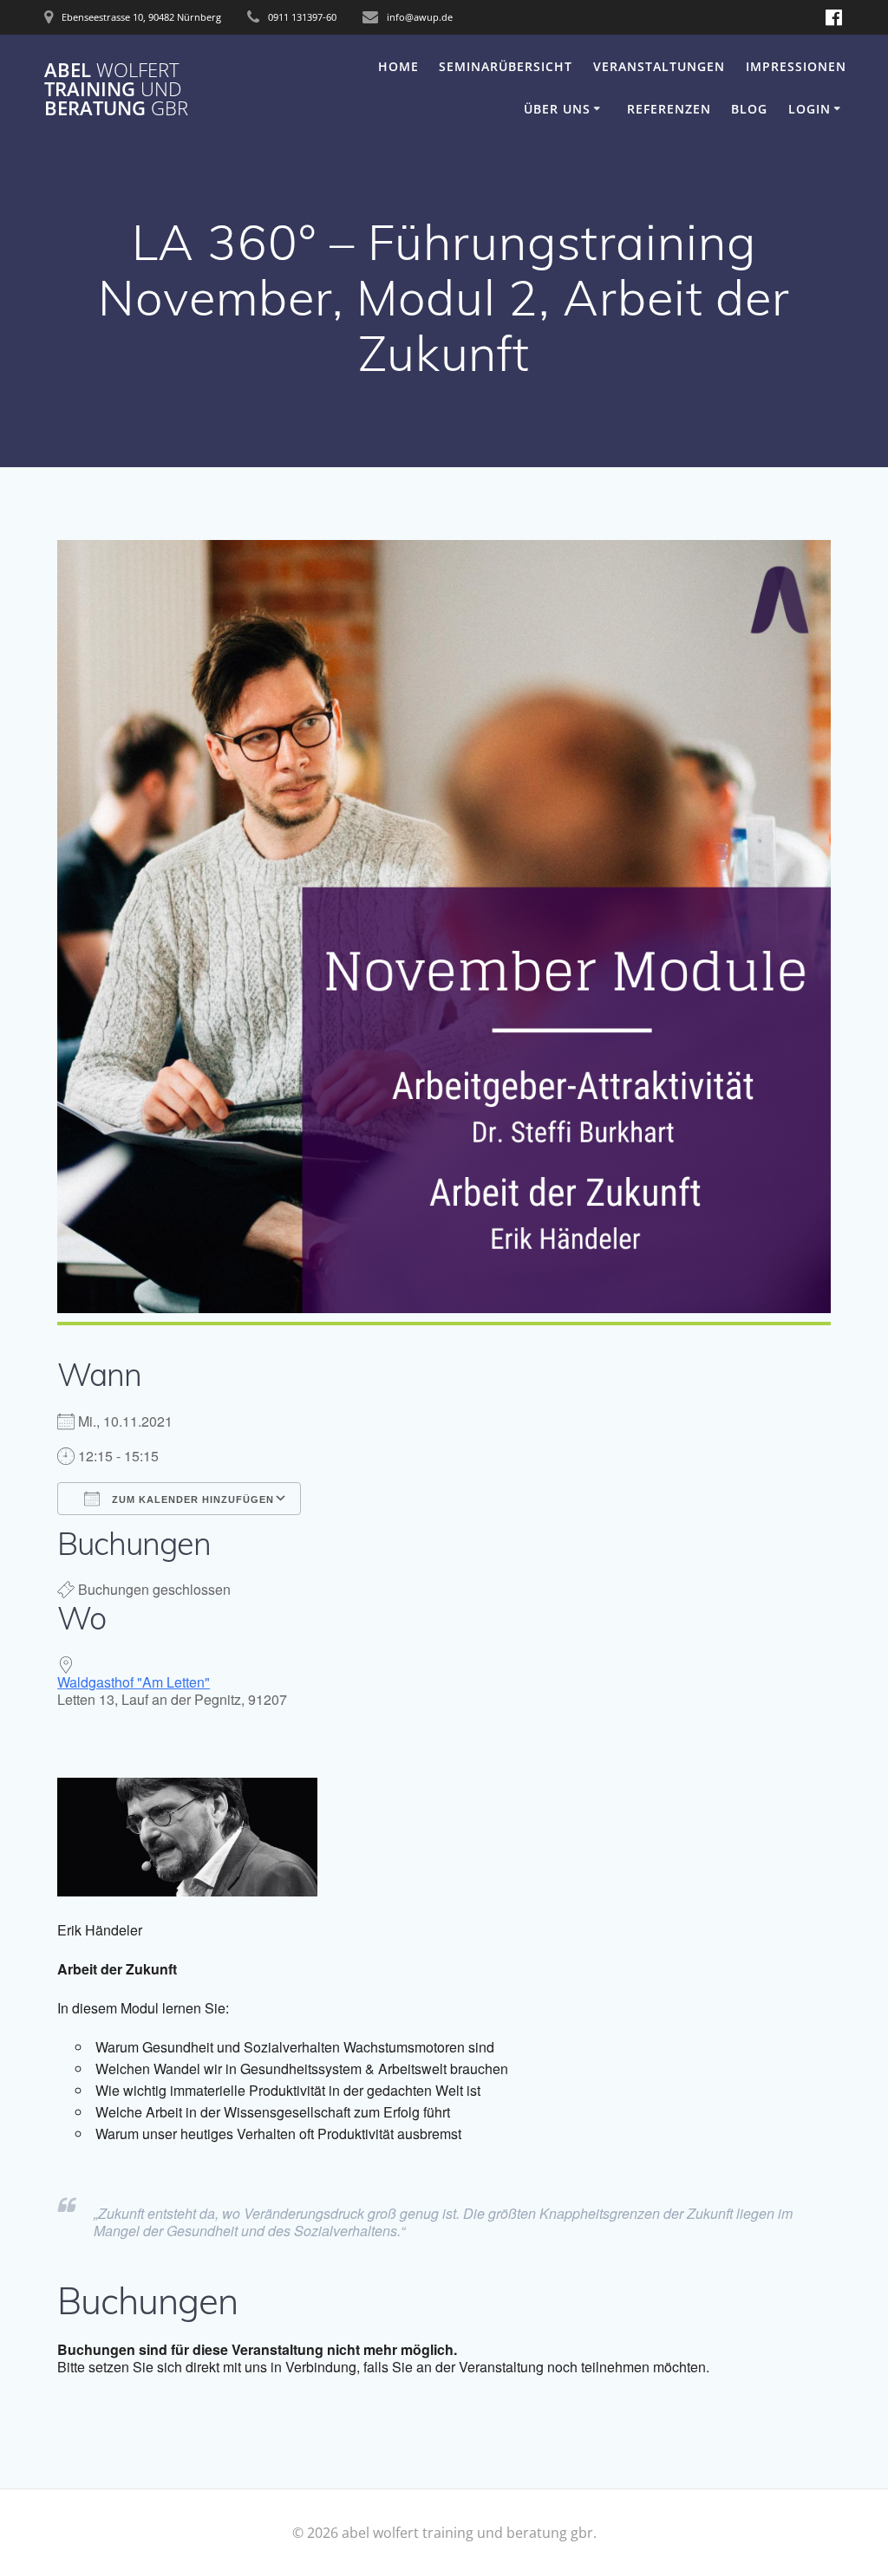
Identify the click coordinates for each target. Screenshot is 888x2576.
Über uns (557, 109)
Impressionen (796, 66)
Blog (749, 109)
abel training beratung (116, 90)
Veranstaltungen (659, 66)
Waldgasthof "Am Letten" (134, 1682)
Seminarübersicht (506, 66)
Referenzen (669, 109)
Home (398, 66)
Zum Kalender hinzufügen (191, 1499)
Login (810, 109)
